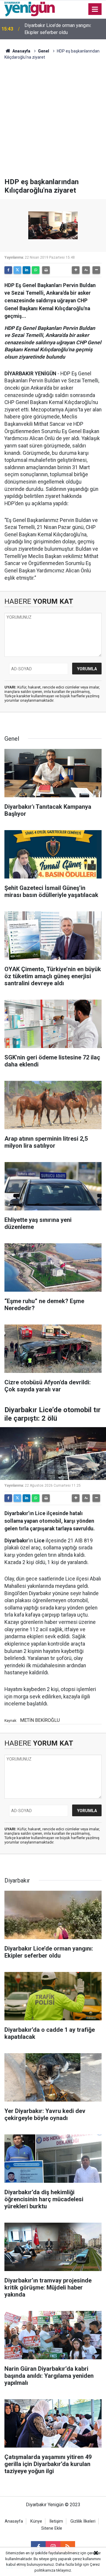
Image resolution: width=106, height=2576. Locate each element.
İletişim (56, 2521)
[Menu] (95, 9)
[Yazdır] (46, 270)
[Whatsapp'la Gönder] (36, 270)
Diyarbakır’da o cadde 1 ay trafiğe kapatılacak (59, 29)
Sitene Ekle (52, 2528)
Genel (44, 51)
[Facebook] (8, 270)
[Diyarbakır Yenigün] (30, 9)
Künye (36, 2521)
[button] (76, 270)
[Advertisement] (53, 122)
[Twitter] (17, 270)
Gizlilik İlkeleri (83, 2521)
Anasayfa (21, 51)
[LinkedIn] (26, 270)
